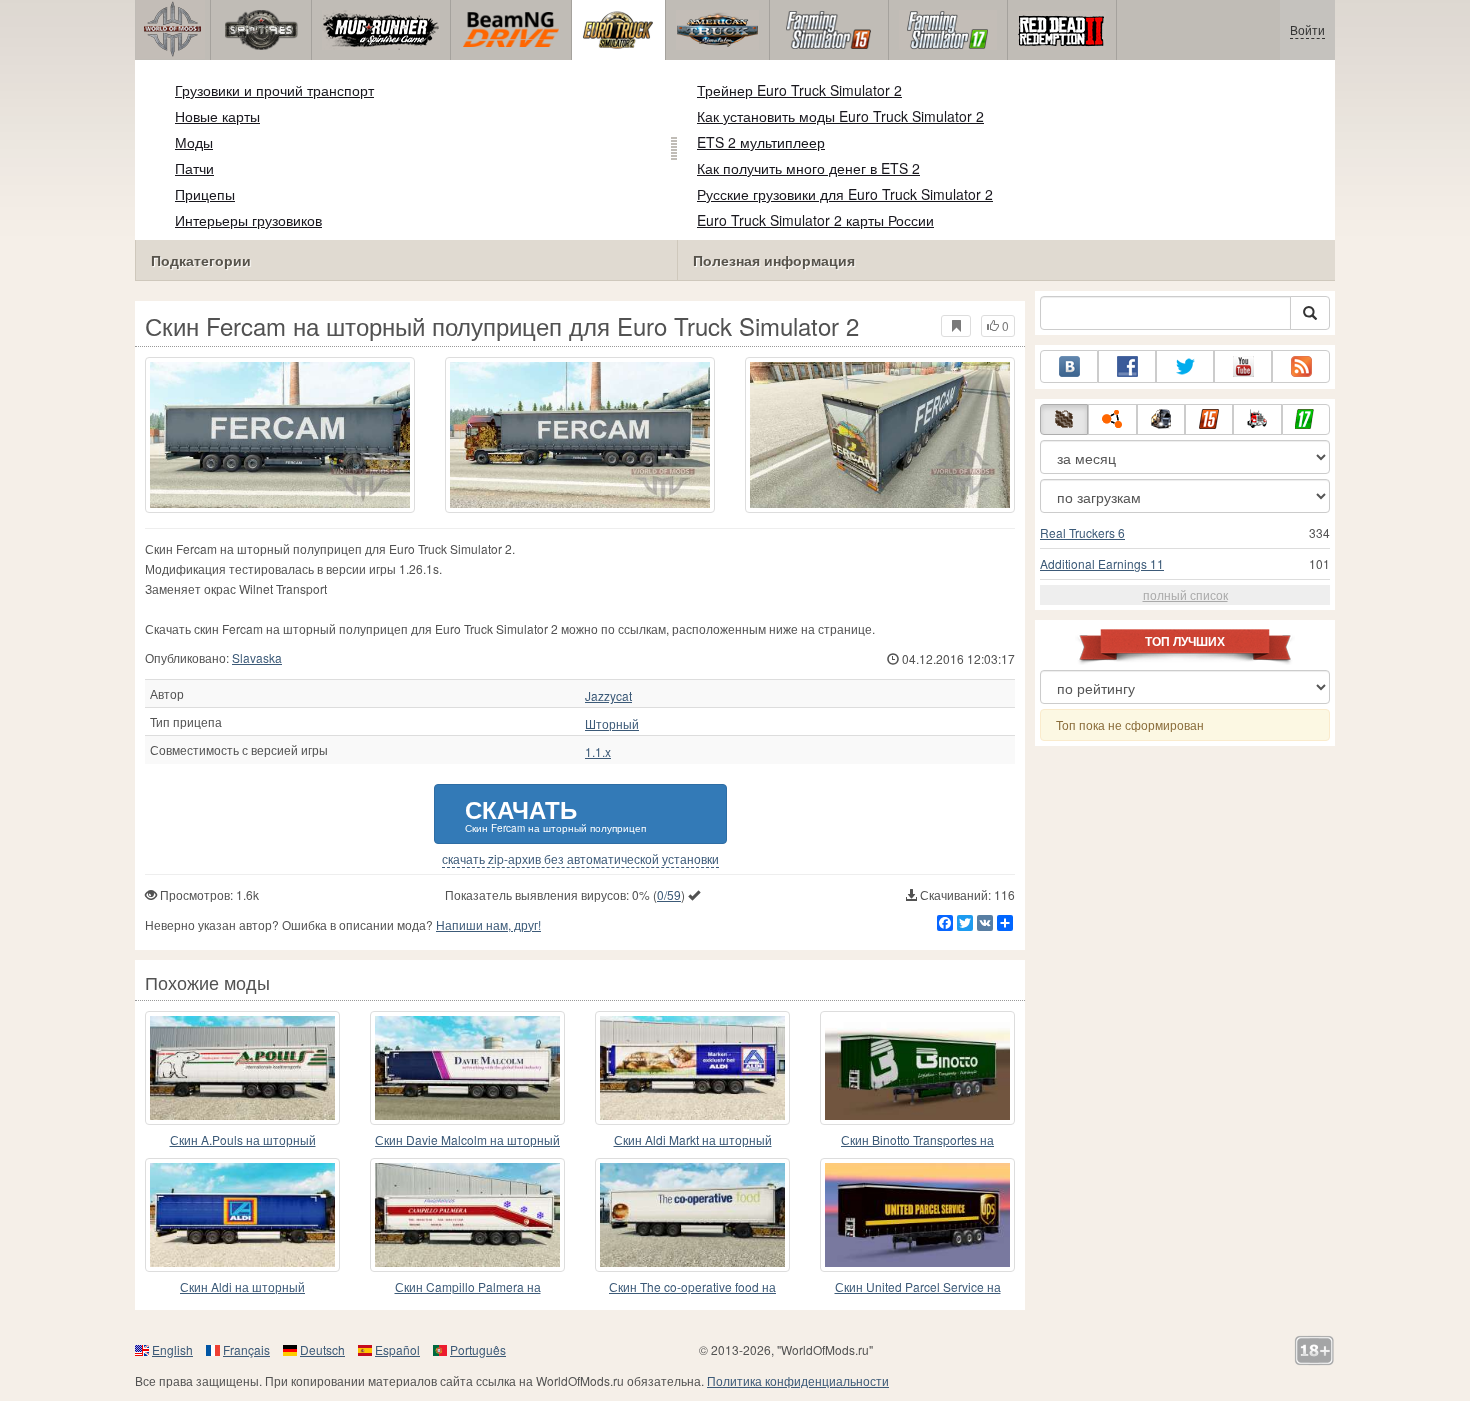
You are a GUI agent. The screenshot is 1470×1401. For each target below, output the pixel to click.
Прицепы (205, 194)
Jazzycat (608, 696)
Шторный (612, 724)
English (172, 1349)
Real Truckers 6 (1082, 532)
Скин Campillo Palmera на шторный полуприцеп (468, 1287)
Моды (194, 142)
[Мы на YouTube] (1243, 366)
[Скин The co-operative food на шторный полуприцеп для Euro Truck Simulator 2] (692, 1215)
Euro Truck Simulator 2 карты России (815, 220)
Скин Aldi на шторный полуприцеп (242, 1287)
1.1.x (598, 752)
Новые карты (217, 116)
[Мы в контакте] (1069, 366)
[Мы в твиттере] (1185, 366)
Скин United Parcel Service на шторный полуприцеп (918, 1287)
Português (478, 1349)
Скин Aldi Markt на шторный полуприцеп (693, 1140)
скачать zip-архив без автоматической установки (580, 859)
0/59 (669, 894)
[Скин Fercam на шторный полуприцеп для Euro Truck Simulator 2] (280, 435)
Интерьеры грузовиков (248, 220)
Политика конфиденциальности (798, 1380)
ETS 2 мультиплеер (761, 142)
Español (397, 1349)
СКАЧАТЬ (555, 813)
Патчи (194, 168)
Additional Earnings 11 (1102, 563)
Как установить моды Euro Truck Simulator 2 (840, 116)
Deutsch (322, 1349)
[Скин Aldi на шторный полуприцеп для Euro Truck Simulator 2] (242, 1215)
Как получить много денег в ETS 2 (808, 168)
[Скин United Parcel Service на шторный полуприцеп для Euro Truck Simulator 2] (917, 1215)
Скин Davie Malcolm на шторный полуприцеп (467, 1140)
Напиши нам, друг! (488, 924)
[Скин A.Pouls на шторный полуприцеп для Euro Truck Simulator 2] (242, 1068)
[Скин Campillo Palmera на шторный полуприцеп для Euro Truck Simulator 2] (467, 1215)
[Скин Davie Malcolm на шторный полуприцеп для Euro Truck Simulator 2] (467, 1068)
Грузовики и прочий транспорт (274, 90)
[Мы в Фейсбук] (1127, 366)
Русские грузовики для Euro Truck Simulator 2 (845, 194)
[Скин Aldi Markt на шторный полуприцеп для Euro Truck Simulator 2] (692, 1068)
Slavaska (257, 657)
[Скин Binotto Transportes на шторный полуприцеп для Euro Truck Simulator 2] (917, 1068)
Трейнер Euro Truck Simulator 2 (799, 90)
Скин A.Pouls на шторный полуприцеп (243, 1140)
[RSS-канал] (1301, 366)
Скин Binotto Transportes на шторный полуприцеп (917, 1140)
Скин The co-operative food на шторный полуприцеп (692, 1287)
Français (246, 1349)
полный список (1185, 594)
